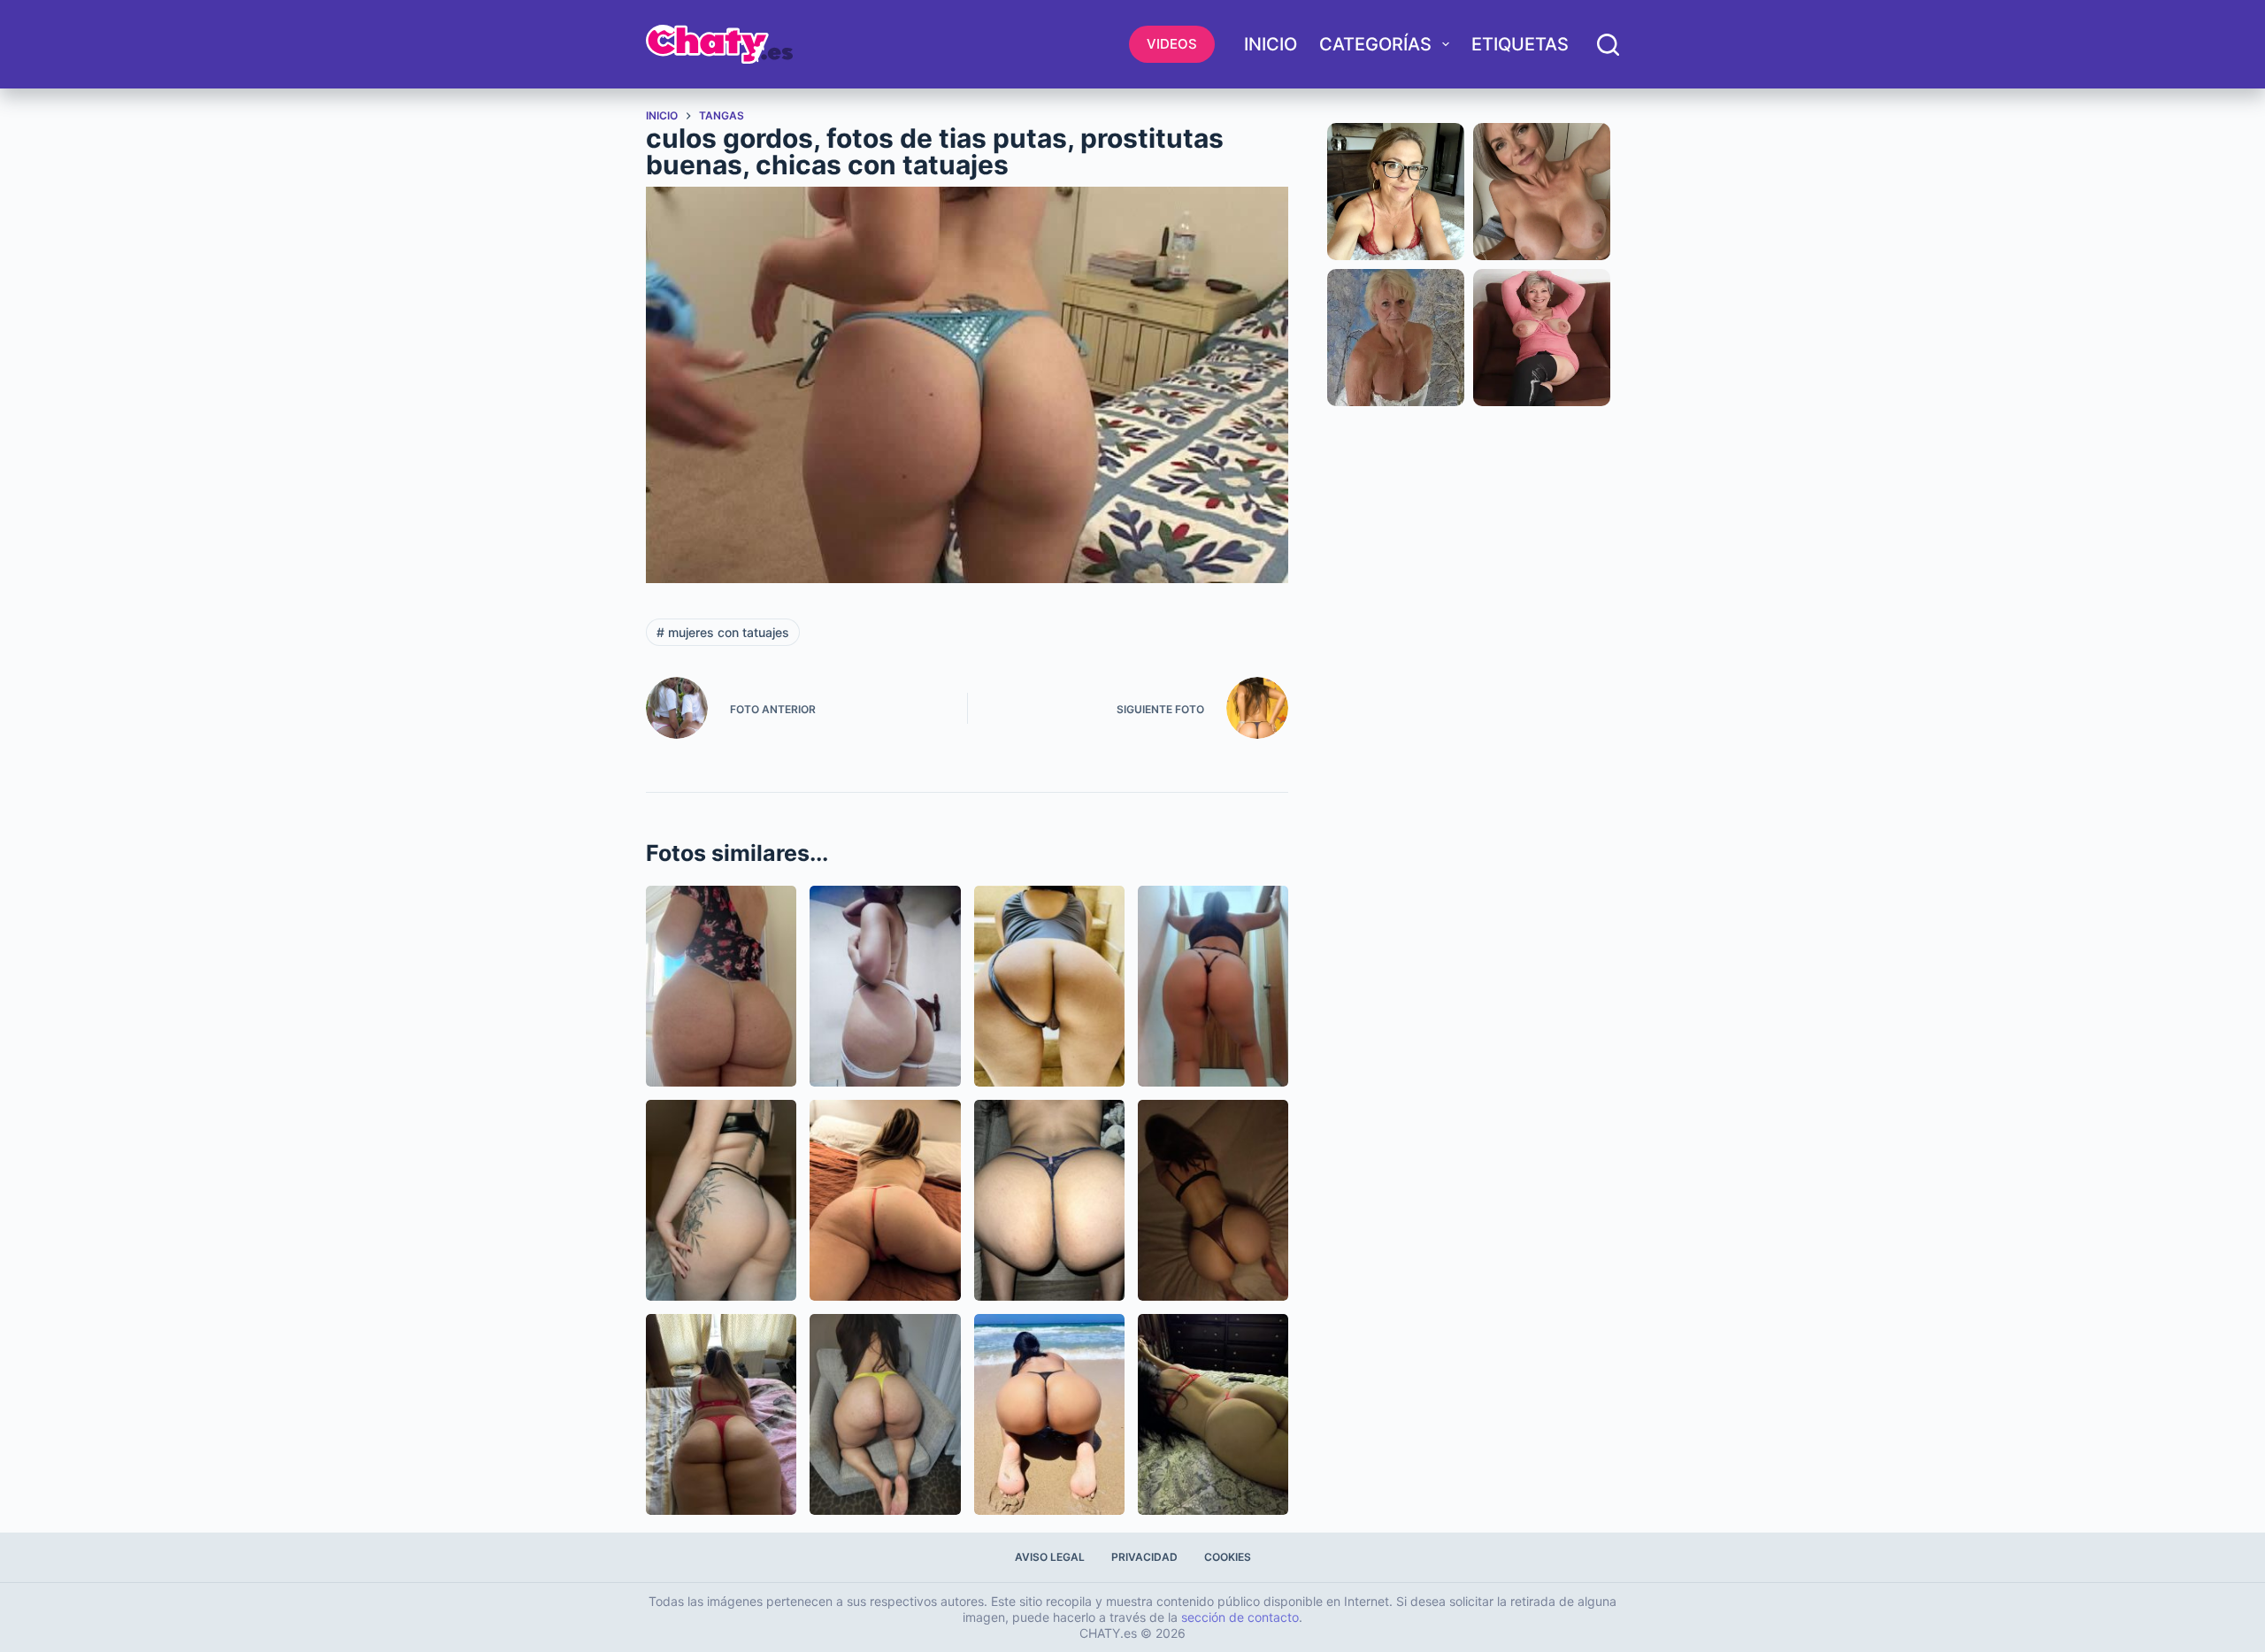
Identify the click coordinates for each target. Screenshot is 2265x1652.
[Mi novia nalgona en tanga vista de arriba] (1213, 1200)
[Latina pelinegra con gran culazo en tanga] (885, 1414)
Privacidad (1144, 1557)
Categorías (1375, 44)
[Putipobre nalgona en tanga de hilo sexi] (1213, 1414)
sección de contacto (1240, 1617)
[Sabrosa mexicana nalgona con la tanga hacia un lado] (1049, 986)
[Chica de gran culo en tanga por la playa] (1049, 1414)
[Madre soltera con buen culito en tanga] (885, 1200)
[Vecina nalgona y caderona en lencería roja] (721, 1414)
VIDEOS (1172, 44)
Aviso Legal (1050, 1557)
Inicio (1271, 44)
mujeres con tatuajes (723, 632)
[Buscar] (1608, 45)
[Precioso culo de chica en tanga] (721, 1200)
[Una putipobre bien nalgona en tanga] (885, 986)
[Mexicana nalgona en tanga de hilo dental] (1213, 986)
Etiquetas (1520, 44)
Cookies (1228, 1557)
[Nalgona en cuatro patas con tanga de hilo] (1049, 1200)
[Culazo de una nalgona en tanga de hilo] (721, 986)
